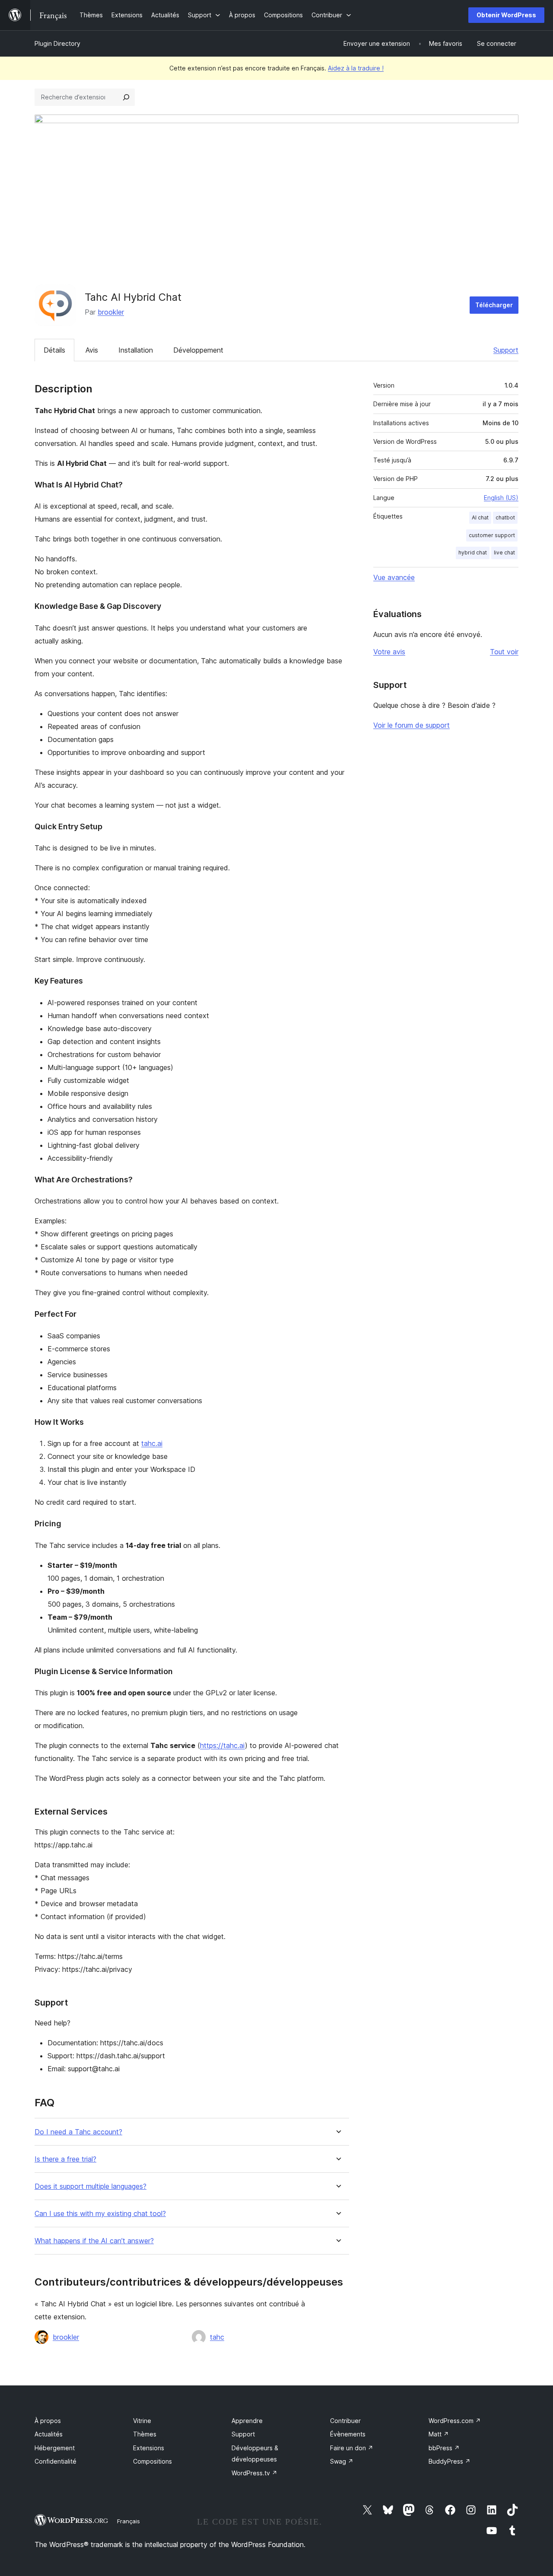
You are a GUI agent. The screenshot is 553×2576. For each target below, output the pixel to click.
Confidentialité (56, 2461)
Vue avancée (394, 577)
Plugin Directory (57, 43)
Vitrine (142, 2421)
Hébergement (55, 2448)
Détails (54, 350)
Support (506, 350)
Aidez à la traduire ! (356, 68)
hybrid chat (473, 552)
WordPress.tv (254, 2473)
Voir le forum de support (412, 725)
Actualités (49, 2434)
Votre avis (389, 652)
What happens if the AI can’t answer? (94, 2241)
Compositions (153, 2461)
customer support (492, 535)
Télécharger (494, 305)
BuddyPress (450, 2461)
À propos (48, 2421)
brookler (111, 312)
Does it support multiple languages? (91, 2186)
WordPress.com (455, 2421)
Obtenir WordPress (506, 15)
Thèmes (145, 2434)
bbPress (444, 2448)
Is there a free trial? (65, 2159)
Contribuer (345, 2421)
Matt (439, 2434)
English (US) (501, 498)
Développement (198, 350)
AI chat (480, 517)
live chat (504, 552)
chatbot (505, 517)
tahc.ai (152, 1443)
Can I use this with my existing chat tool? (100, 2214)
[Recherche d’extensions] (126, 97)
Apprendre (247, 2421)
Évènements (348, 2434)
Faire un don (352, 2448)
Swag (342, 2461)
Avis (92, 350)
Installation (136, 350)
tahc (217, 2337)
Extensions (149, 2448)
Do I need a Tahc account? (78, 2132)
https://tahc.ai (222, 1745)
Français (129, 2521)
